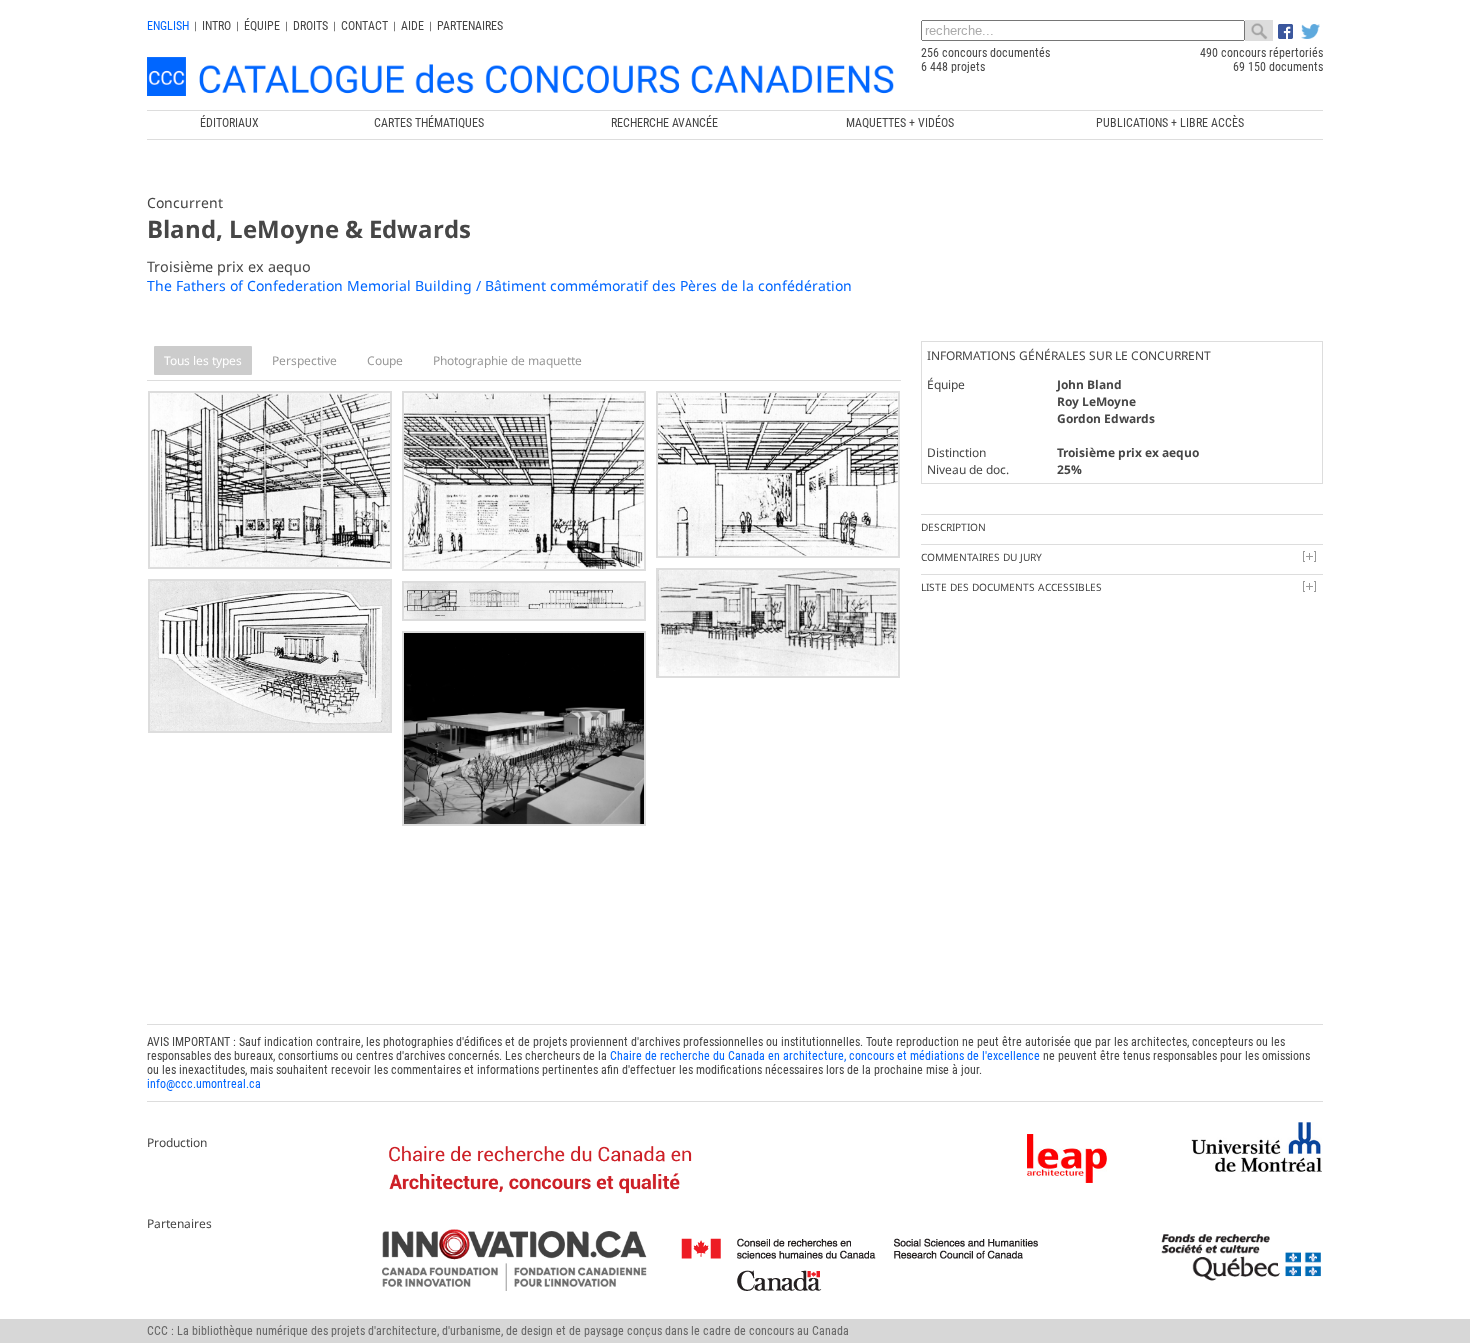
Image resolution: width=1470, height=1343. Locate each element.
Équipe (262, 26)
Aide (412, 26)
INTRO (216, 26)
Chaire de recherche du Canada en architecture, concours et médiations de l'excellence (825, 1056)
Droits (310, 26)
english (168, 26)
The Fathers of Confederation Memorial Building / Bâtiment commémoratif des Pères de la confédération (499, 285)
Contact (364, 26)
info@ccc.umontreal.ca (204, 1084)
